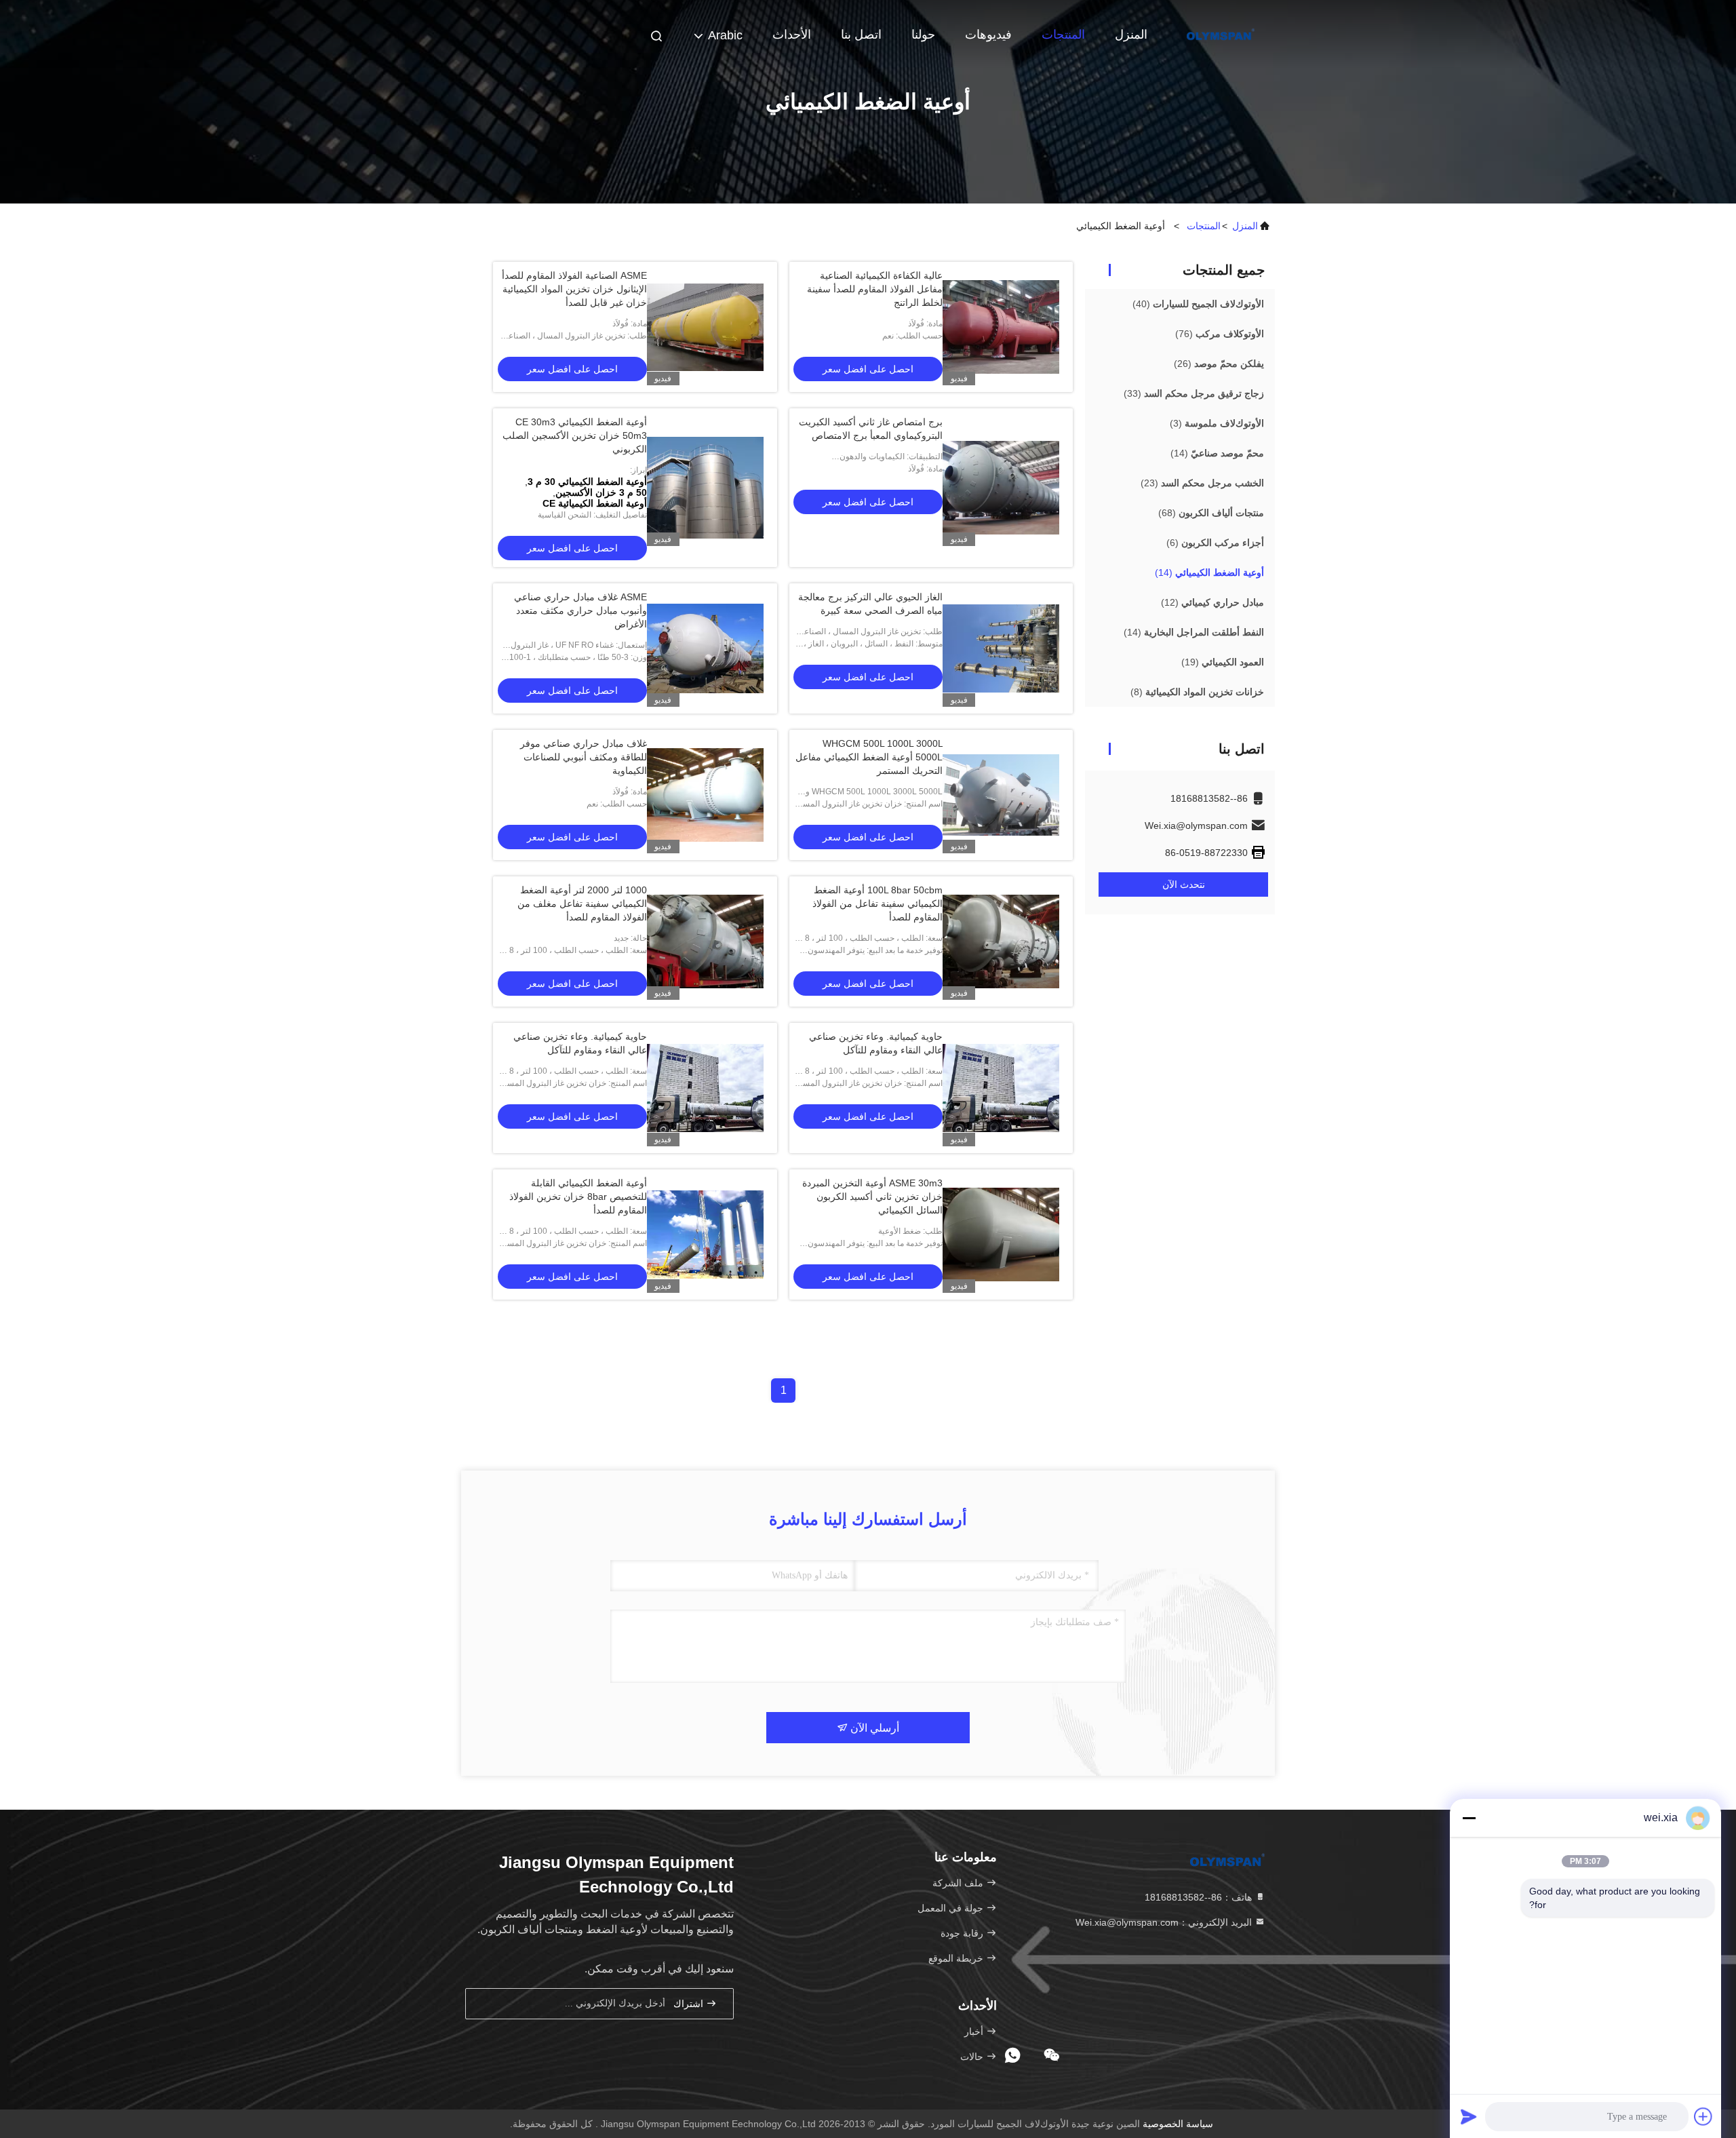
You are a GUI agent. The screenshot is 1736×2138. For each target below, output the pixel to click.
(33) (1194, 393)
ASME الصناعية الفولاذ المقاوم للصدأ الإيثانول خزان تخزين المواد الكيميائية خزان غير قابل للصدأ (574, 289)
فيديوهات (988, 35)
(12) (1212, 602)
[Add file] (1703, 2116)
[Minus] (1469, 1818)
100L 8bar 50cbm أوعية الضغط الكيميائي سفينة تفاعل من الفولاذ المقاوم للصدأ (877, 903)
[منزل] (1221, 34)
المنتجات (1063, 35)
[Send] (1469, 2116)
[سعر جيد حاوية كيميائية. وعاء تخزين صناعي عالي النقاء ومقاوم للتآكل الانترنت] (1001, 1088)
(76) (1220, 334)
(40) (1198, 304)
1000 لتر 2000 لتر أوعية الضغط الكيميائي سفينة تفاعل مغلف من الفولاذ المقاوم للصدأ (582, 903)
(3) (1217, 423)
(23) (1202, 483)
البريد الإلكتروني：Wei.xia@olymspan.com (1165, 1922)
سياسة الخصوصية (1178, 2124)
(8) (1197, 692)
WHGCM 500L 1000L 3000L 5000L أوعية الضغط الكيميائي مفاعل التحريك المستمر (869, 757)
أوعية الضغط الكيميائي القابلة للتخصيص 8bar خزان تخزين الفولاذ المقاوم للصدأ (578, 1197)
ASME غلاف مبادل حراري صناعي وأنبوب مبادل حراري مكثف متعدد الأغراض (580, 610)
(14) (1217, 453)
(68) (1211, 513)
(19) (1223, 662)
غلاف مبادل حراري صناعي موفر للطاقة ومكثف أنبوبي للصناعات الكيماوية (584, 757)
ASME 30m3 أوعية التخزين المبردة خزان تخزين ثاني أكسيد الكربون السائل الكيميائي (872, 1197)
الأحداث (792, 35)
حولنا (923, 35)
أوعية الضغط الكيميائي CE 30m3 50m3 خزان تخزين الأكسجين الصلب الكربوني (575, 435)
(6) (1215, 543)
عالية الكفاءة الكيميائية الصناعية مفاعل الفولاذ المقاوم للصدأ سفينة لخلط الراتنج (875, 289)
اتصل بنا (861, 35)
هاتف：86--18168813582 (1200, 1897)
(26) (1219, 364)
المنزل (1131, 35)
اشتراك (690, 2004)
